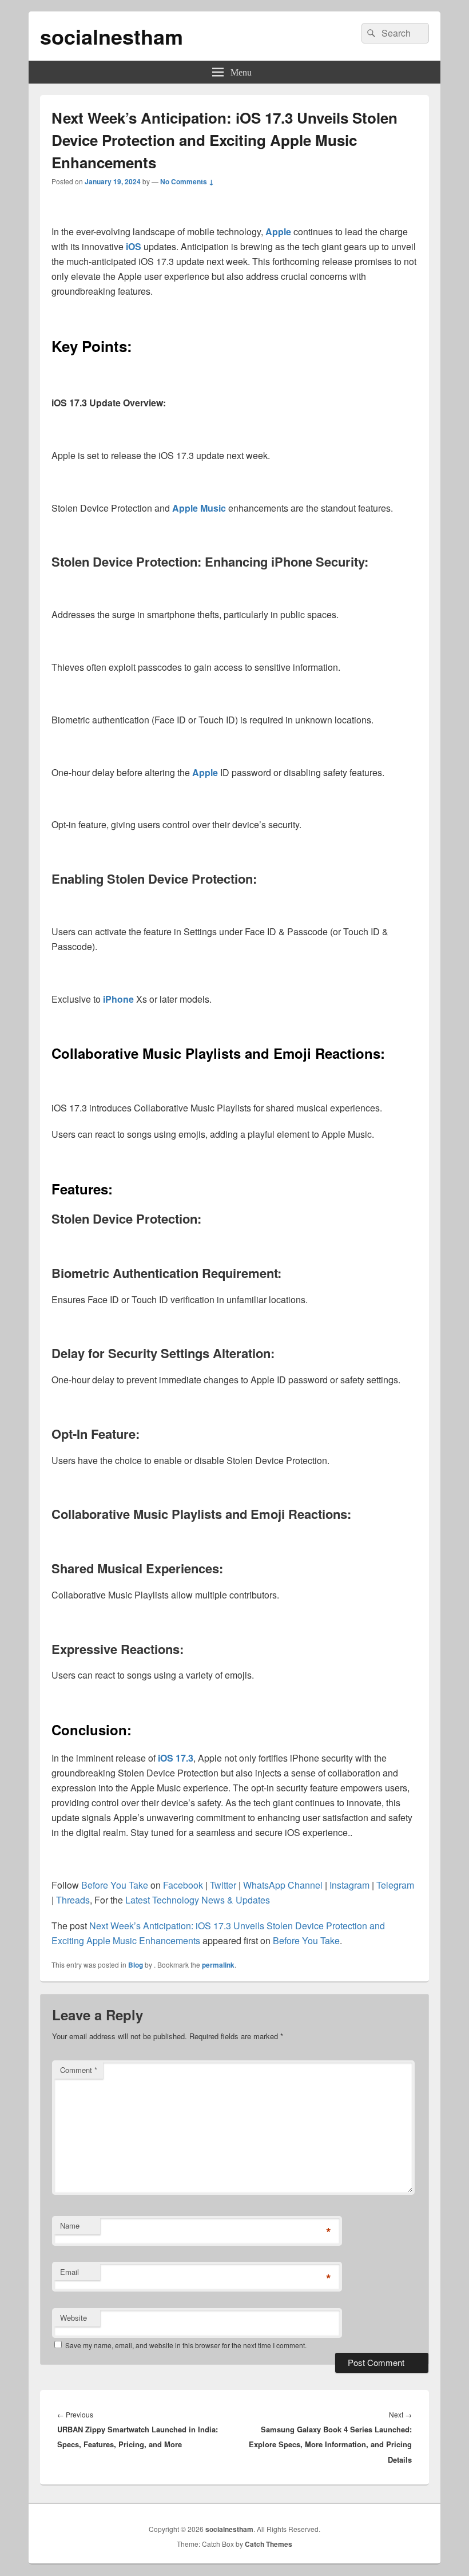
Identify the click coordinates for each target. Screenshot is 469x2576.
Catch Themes (269, 2544)
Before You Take (306, 1940)
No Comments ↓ (187, 181)
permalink (218, 1965)
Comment (79, 2070)
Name (70, 2225)
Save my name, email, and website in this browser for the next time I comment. (186, 2345)
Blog (136, 1965)
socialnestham (112, 36)
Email (69, 2272)
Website (73, 2318)
